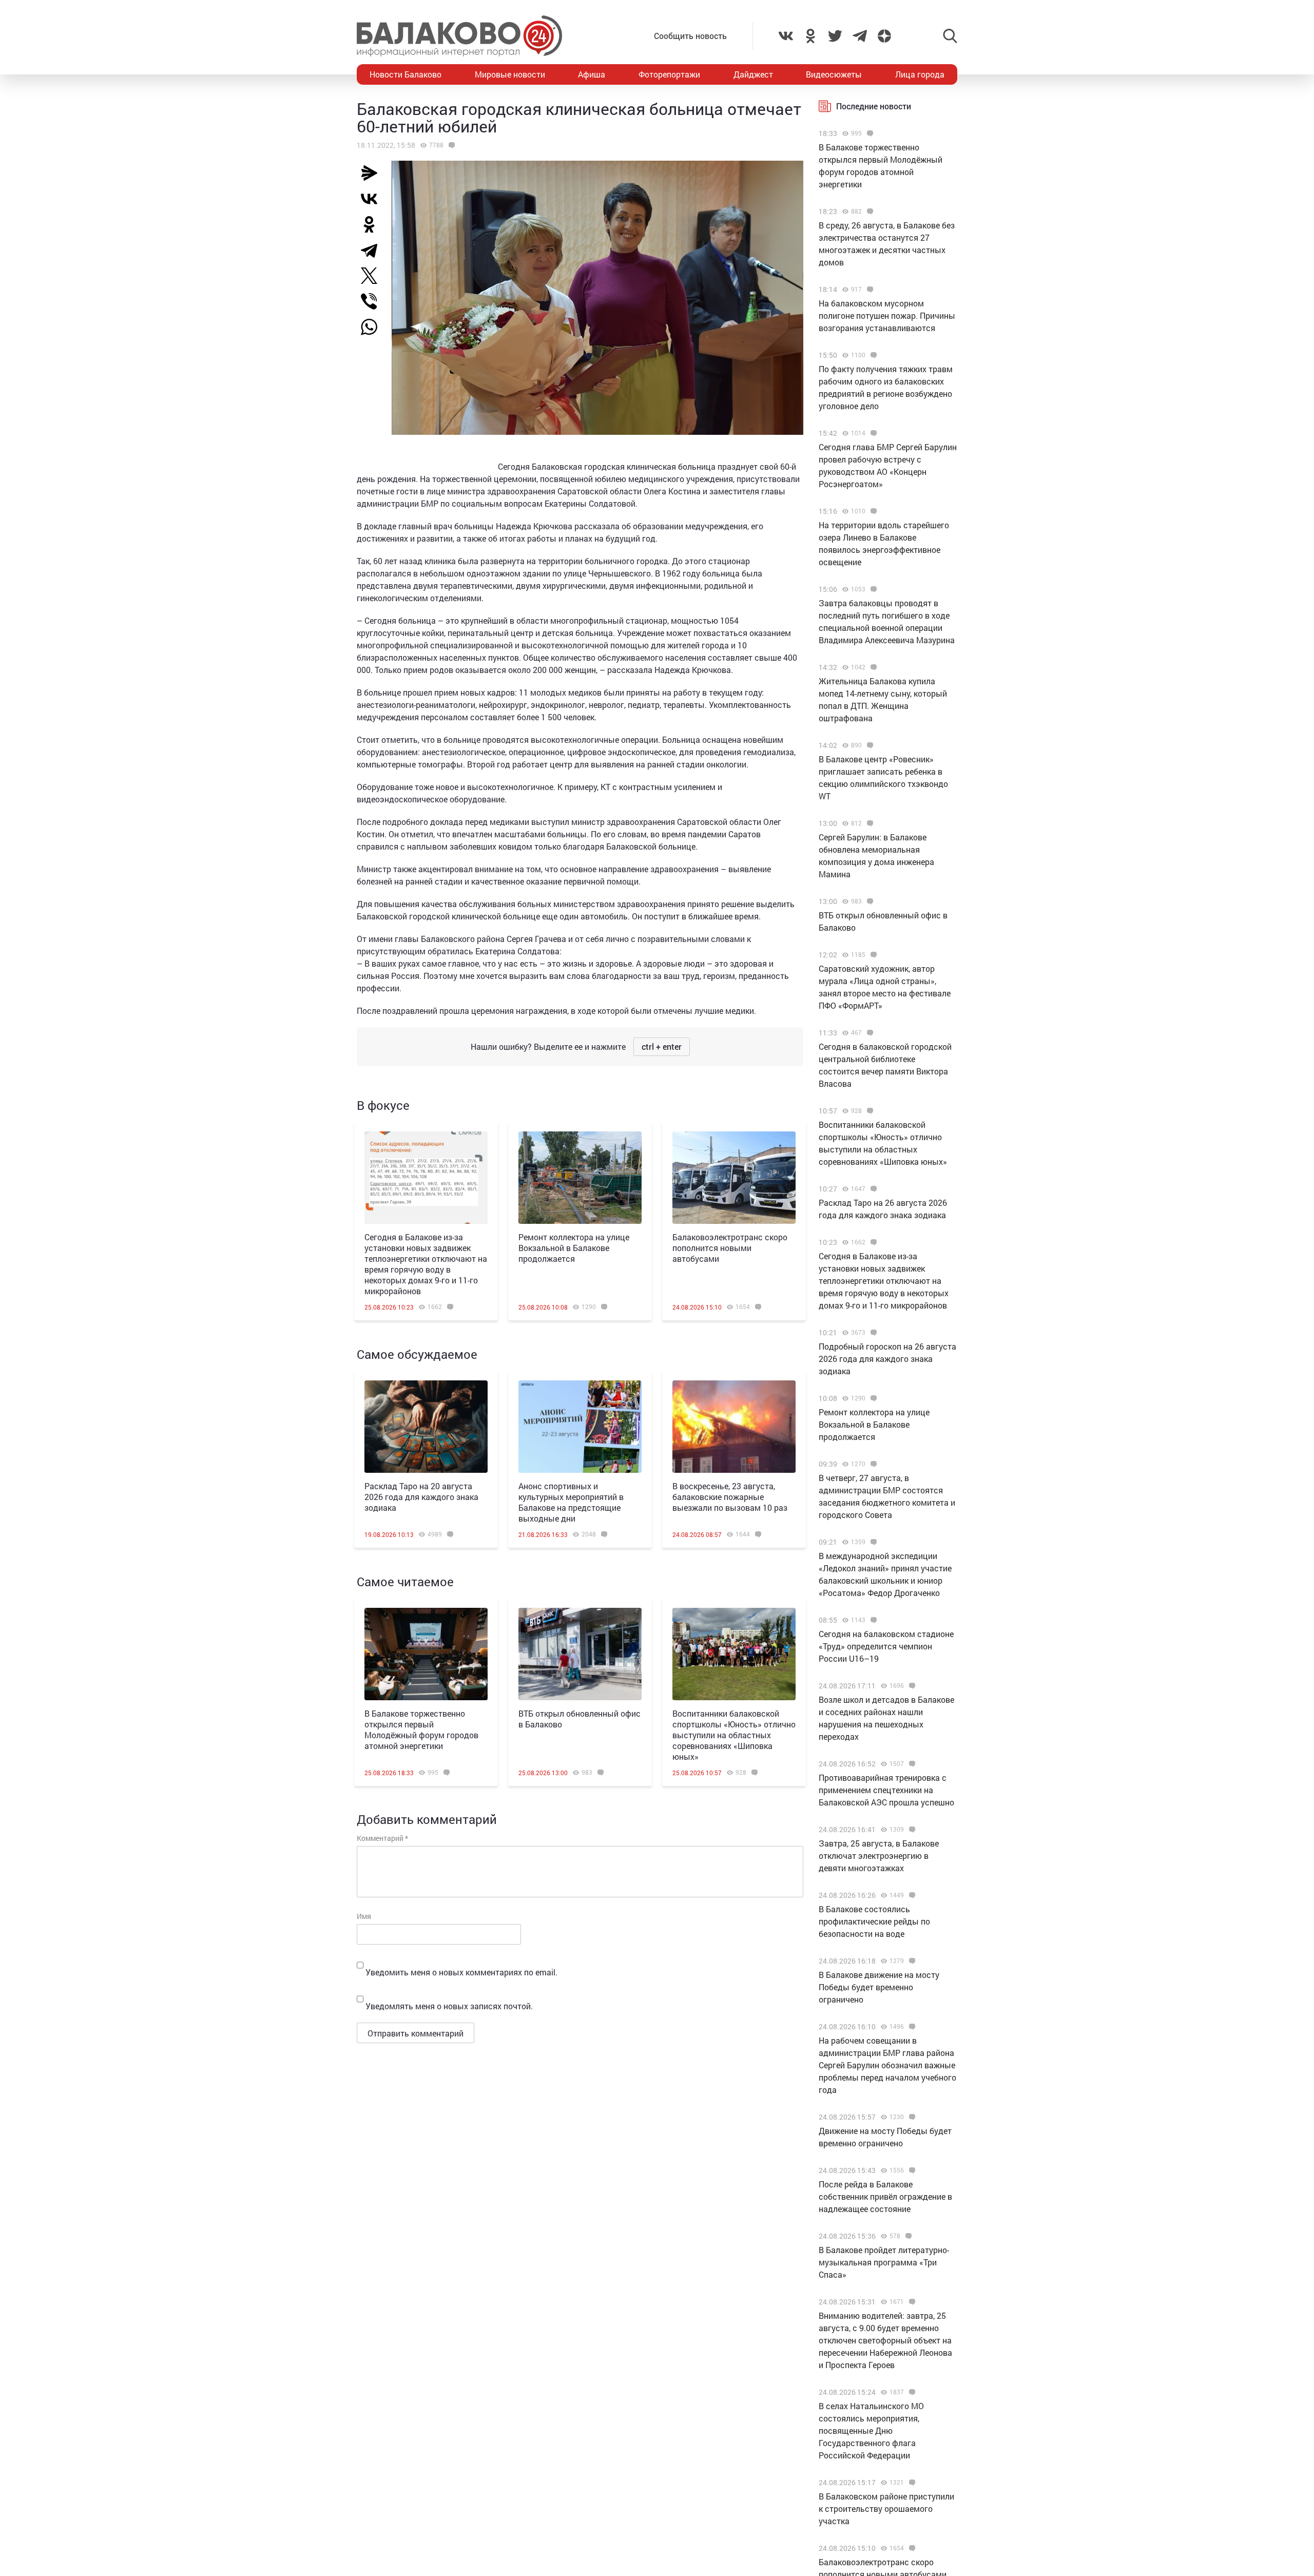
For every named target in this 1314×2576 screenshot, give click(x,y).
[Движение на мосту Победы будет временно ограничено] (911, 2117)
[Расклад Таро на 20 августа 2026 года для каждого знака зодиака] (426, 1427)
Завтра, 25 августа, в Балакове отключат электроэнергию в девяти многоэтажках (879, 1856)
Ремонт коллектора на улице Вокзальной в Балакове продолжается (574, 1248)
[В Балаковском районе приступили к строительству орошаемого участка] (911, 2483)
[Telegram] (373, 250)
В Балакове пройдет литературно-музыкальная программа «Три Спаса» (884, 2262)
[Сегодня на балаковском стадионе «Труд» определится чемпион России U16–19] (872, 1620)
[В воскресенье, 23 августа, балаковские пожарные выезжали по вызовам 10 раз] (734, 1427)
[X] (373, 276)
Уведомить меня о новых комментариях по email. (461, 1972)
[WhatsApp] (374, 327)
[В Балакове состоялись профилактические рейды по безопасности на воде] (911, 1895)
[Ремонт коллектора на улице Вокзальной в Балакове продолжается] (580, 1178)
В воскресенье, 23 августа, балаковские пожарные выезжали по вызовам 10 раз (730, 1497)
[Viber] (373, 301)
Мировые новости (510, 74)
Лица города (920, 74)
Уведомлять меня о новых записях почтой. (449, 2006)
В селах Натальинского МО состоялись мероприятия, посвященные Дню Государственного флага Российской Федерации (871, 2430)
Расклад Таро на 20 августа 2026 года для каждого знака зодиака (421, 1497)
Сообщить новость (690, 36)
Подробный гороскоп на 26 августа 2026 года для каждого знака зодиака (887, 1359)
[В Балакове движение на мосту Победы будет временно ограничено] (911, 1961)
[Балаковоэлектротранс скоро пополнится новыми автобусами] (734, 1178)
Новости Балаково (405, 74)
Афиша (592, 74)
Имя (364, 1916)
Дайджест (753, 74)
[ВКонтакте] (373, 199)
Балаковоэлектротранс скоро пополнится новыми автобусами (730, 1248)
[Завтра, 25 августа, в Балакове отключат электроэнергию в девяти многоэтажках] (911, 1830)
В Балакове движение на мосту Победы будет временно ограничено (879, 1987)
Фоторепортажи (669, 74)
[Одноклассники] (373, 224)
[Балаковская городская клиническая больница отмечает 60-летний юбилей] (450, 145)
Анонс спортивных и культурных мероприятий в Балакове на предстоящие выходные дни (571, 1502)
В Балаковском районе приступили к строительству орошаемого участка (886, 2508)
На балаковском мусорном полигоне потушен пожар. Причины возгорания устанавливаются (887, 315)
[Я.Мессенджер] (373, 173)
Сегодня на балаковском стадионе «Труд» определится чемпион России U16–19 (886, 1646)
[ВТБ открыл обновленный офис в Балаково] (580, 1654)
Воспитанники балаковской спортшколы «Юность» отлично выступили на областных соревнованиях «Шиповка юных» (734, 1735)
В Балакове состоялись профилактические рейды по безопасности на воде (874, 1921)
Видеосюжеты (834, 74)
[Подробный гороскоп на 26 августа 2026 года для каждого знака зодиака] (872, 1333)
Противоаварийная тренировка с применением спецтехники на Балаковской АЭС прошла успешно (886, 1790)
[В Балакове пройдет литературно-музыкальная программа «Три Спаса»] (907, 2236)
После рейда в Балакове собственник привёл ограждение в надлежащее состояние (885, 2196)
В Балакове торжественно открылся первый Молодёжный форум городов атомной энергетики (421, 1729)
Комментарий (382, 1838)
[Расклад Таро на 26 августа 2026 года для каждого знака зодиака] (872, 1189)
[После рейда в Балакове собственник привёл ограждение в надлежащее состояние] (911, 2170)
